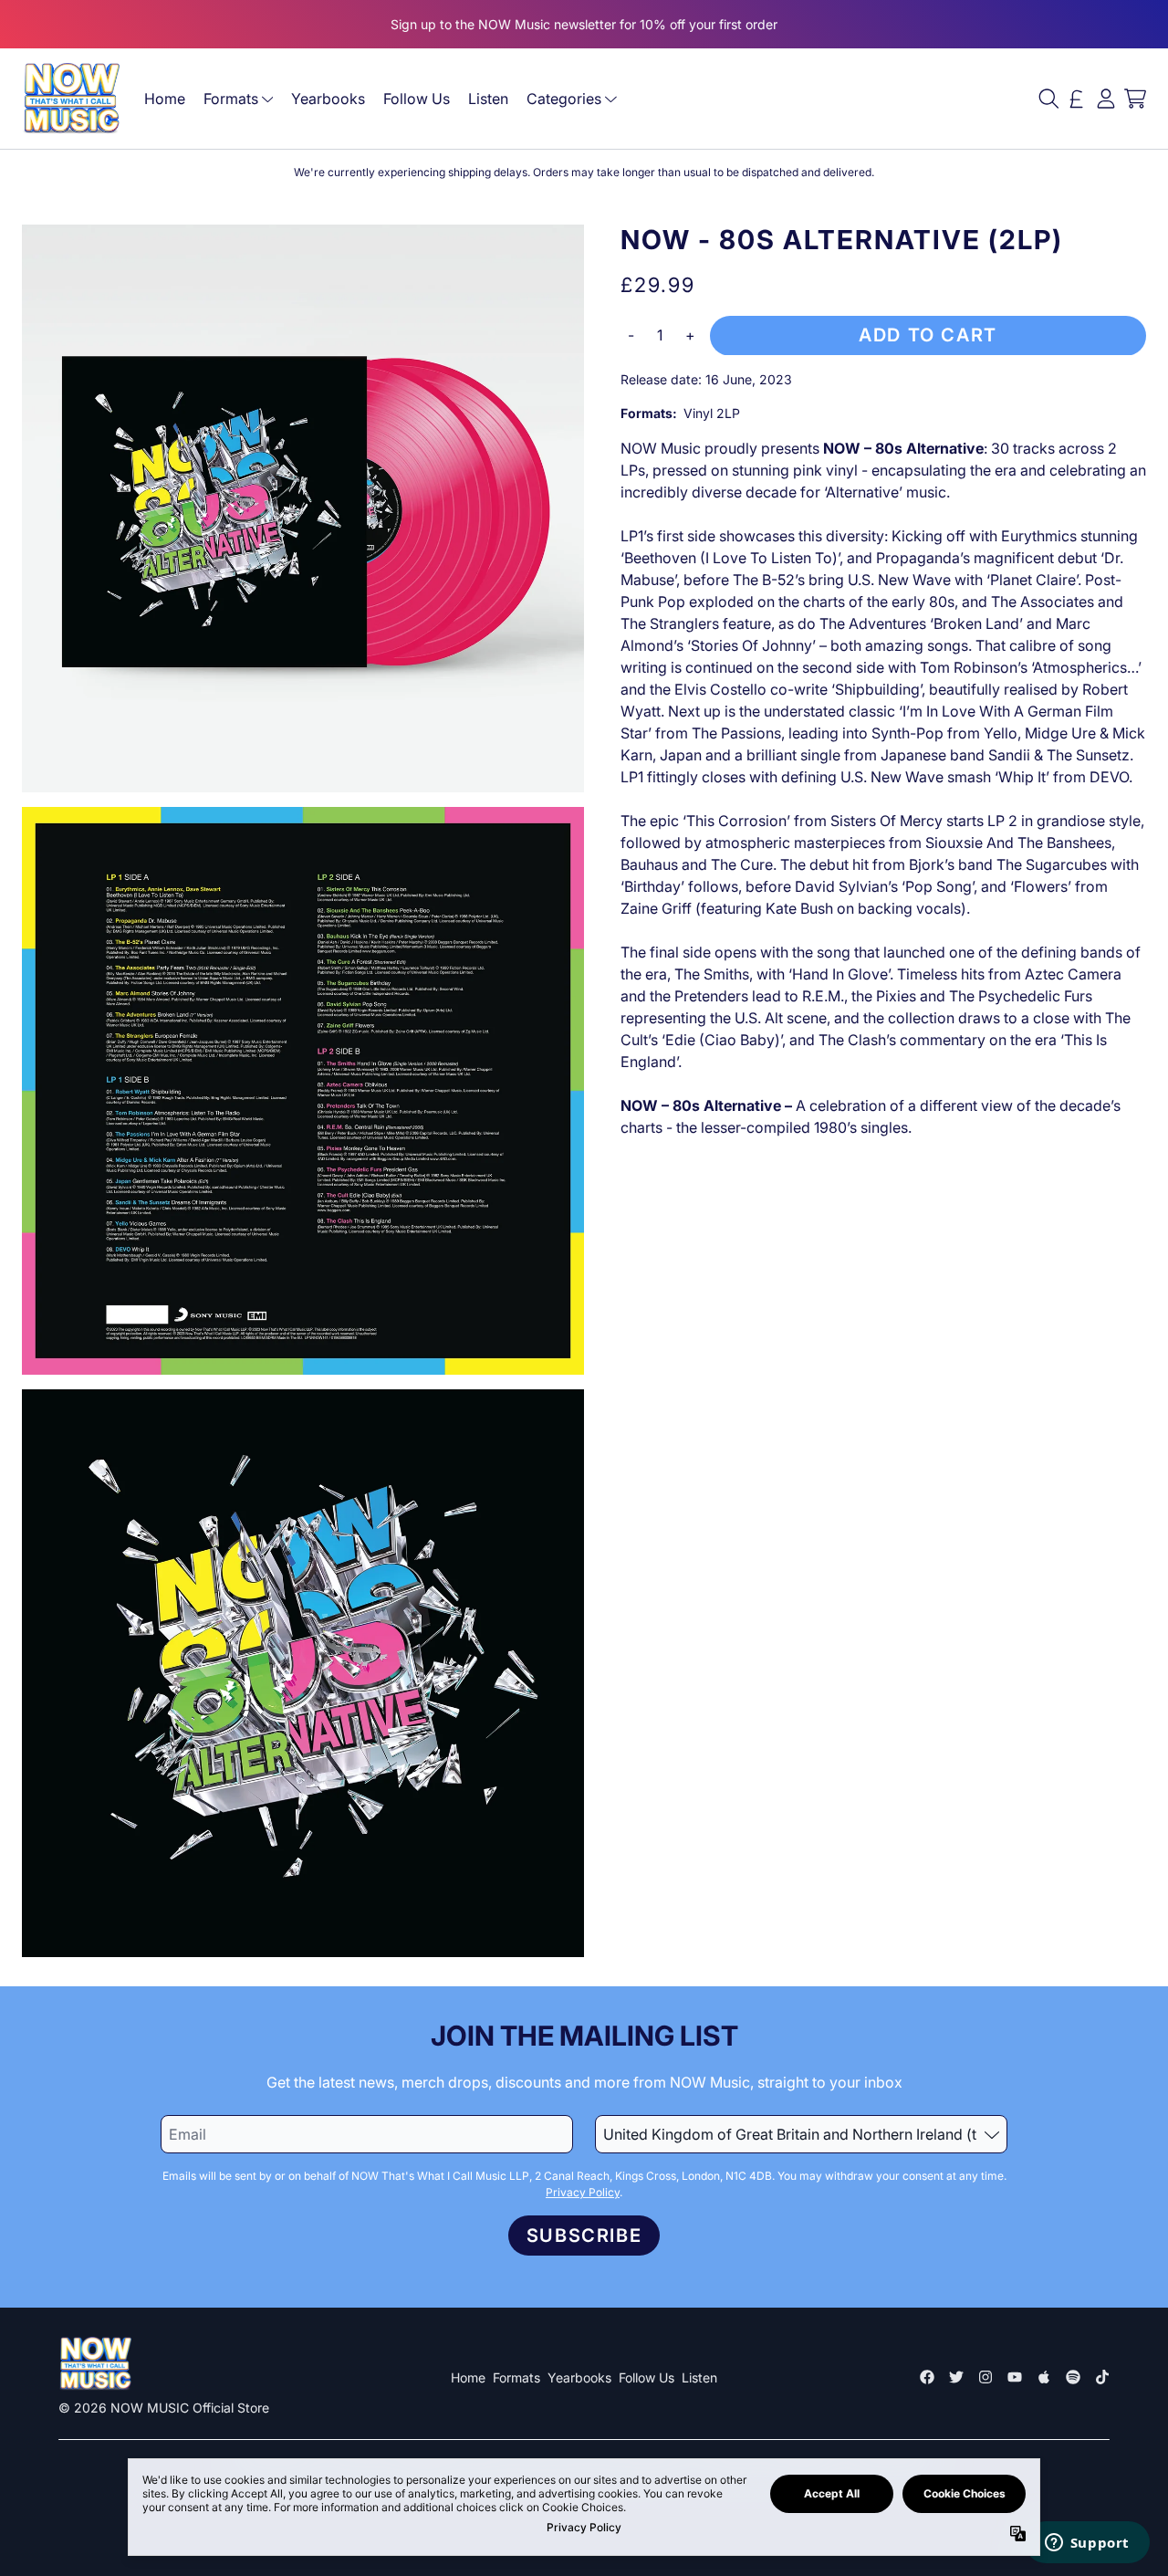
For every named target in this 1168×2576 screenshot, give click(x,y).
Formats (231, 99)
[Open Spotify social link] (1073, 2377)
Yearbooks (328, 99)
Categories (564, 99)
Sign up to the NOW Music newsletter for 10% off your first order (584, 24)
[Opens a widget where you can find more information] (1087, 2544)
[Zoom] (303, 508)
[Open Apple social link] (1044, 2377)
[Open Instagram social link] (985, 2377)
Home (165, 99)
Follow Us (417, 99)
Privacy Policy (583, 2192)
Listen (488, 99)
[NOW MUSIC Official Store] (71, 99)
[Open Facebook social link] (927, 2377)
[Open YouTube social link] (1015, 2377)
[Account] (1106, 99)
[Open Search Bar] (1048, 99)
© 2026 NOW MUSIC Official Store (164, 2408)
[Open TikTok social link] (1102, 2377)
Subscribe (584, 2236)
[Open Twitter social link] (956, 2377)
